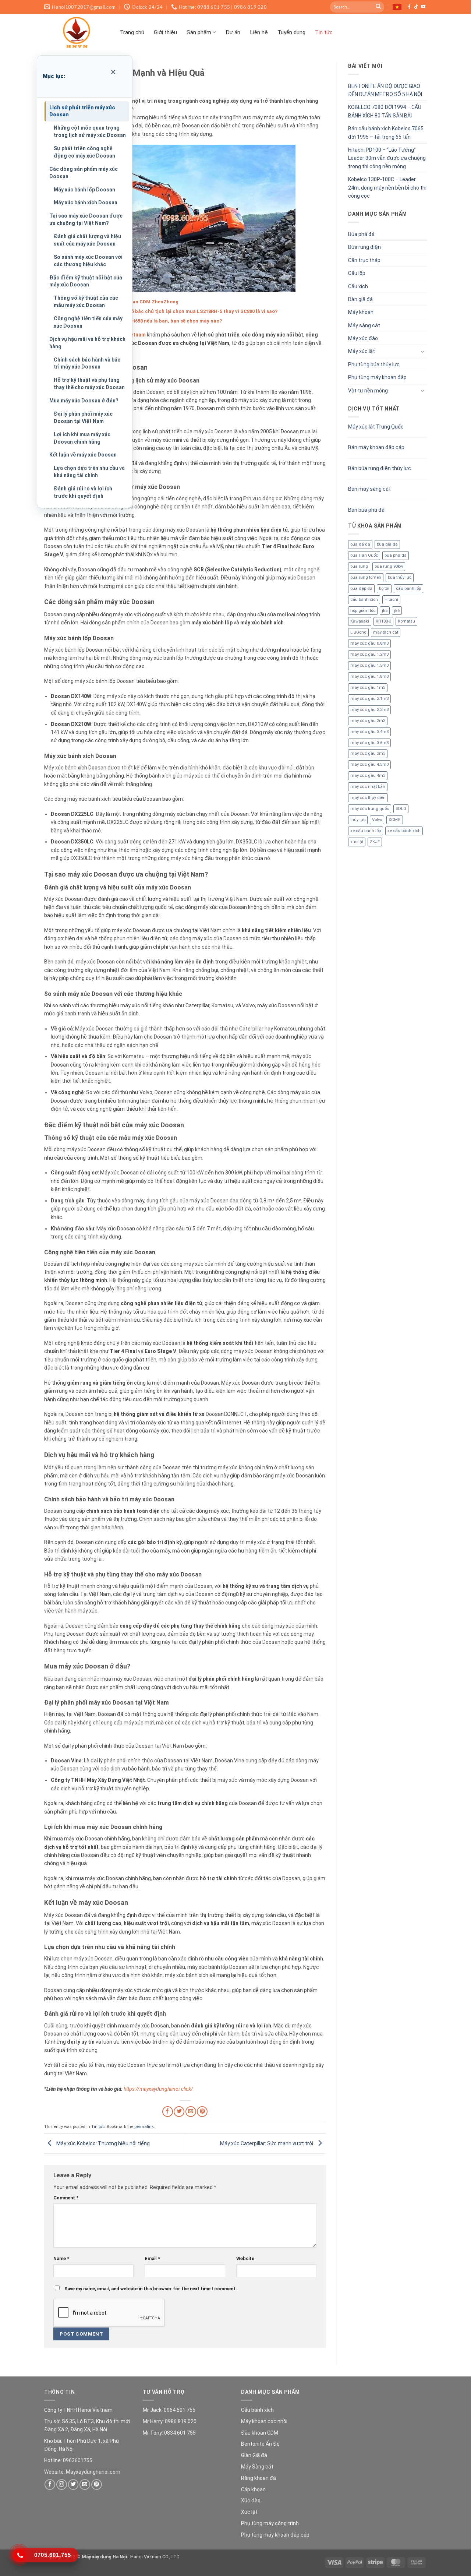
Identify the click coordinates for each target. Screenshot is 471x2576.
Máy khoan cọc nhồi (264, 2421)
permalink (144, 2127)
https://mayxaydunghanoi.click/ (158, 2089)
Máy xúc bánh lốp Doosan (84, 190)
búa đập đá (361, 589)
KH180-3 (383, 621)
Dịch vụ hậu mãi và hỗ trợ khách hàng (87, 343)
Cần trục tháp (364, 260)
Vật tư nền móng (368, 391)
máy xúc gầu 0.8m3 (369, 643)
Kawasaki (360, 621)
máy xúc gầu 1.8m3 (369, 676)
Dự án (233, 32)
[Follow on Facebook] (409, 7)
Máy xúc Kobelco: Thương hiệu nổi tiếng (102, 2143)
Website (245, 2258)
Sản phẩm (199, 32)
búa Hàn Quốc (364, 555)
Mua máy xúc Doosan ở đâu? (84, 401)
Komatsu (406, 621)
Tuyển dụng (291, 32)
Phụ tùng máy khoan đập (377, 377)
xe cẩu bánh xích (404, 831)
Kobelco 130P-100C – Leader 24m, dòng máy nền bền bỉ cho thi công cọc (387, 188)
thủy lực (358, 820)
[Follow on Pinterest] (97, 2485)
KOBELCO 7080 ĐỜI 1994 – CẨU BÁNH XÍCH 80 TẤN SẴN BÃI (385, 111)
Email (152, 2258)
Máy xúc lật (362, 351)
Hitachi (391, 600)
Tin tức (324, 32)
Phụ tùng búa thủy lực (374, 364)
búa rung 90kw (389, 566)
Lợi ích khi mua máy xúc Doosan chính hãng (82, 438)
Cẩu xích (358, 286)
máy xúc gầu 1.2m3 (369, 654)
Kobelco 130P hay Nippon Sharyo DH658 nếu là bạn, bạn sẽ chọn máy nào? (136, 321)
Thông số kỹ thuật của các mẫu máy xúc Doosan (86, 302)
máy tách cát (386, 632)
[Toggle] (422, 352)
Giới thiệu (165, 32)
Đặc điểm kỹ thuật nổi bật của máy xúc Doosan (86, 281)
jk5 (385, 611)
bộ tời (384, 589)
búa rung (359, 566)
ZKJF (375, 842)
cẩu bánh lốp (408, 589)
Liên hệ (259, 32)
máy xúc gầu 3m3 (368, 753)
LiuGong (358, 632)
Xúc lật (249, 2512)
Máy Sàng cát (257, 2467)
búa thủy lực (400, 577)
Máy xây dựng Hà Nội (104, 2557)
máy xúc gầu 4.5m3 (369, 764)
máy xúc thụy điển (368, 798)
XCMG (395, 820)
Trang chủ (132, 32)
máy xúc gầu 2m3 (368, 721)
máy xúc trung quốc (370, 809)
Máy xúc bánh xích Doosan (86, 202)
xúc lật (357, 842)
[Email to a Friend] (191, 2112)
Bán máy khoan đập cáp (376, 447)
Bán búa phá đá (366, 510)
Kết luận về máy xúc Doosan (83, 455)
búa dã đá (360, 544)
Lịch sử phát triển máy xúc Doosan (82, 111)
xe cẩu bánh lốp (366, 831)
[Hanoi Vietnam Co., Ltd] (77, 32)
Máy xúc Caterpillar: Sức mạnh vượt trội (267, 2143)
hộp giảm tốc (363, 611)
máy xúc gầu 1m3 (368, 688)
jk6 (397, 611)
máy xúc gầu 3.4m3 (369, 732)
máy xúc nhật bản (368, 787)
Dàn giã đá (360, 299)
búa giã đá (387, 544)
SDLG (401, 809)
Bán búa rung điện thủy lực (380, 468)
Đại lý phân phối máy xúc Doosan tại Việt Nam (83, 417)
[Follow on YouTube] (423, 7)
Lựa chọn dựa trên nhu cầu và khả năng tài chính (89, 472)
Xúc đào (251, 2501)
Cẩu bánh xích (257, 2410)
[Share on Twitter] (179, 2112)
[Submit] (378, 7)
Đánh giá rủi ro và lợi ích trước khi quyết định (83, 492)
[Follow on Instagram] (62, 2485)
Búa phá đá (361, 234)
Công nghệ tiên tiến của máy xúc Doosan (88, 322)
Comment (66, 2198)
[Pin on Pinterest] (202, 2112)
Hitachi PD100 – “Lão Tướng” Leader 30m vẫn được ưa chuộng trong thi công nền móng (387, 158)
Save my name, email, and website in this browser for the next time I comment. (151, 2289)
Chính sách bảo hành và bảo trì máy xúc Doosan (87, 363)
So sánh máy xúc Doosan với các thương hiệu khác (88, 261)
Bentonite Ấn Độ (260, 2444)
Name (61, 2258)
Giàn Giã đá (254, 2455)
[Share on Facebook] (168, 2112)
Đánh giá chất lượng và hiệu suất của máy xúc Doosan (87, 240)
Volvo (377, 820)
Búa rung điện (364, 247)
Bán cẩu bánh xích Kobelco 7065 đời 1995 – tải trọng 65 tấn (386, 133)
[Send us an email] (85, 2485)
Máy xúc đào (363, 338)
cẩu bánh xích (364, 600)
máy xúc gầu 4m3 (368, 776)
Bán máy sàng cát (369, 489)
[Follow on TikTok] (416, 7)
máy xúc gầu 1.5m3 (369, 665)
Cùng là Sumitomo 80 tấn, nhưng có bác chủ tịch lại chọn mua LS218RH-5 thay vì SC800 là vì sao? (164, 311)
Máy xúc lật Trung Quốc (376, 427)
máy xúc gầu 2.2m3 (369, 710)
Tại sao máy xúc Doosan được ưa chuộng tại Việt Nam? (86, 219)
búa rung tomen (366, 577)
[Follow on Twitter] (73, 2485)
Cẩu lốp (357, 273)
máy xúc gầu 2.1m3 (369, 699)
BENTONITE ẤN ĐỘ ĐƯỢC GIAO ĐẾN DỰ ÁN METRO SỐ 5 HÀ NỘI (385, 90)
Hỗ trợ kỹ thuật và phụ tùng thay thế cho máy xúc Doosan (89, 384)
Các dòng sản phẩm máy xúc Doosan (84, 173)
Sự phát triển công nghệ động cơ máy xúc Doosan (84, 152)
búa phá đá (396, 555)
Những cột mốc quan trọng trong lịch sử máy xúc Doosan (90, 131)
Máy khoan (361, 312)
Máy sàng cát (364, 325)
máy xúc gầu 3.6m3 (369, 743)
